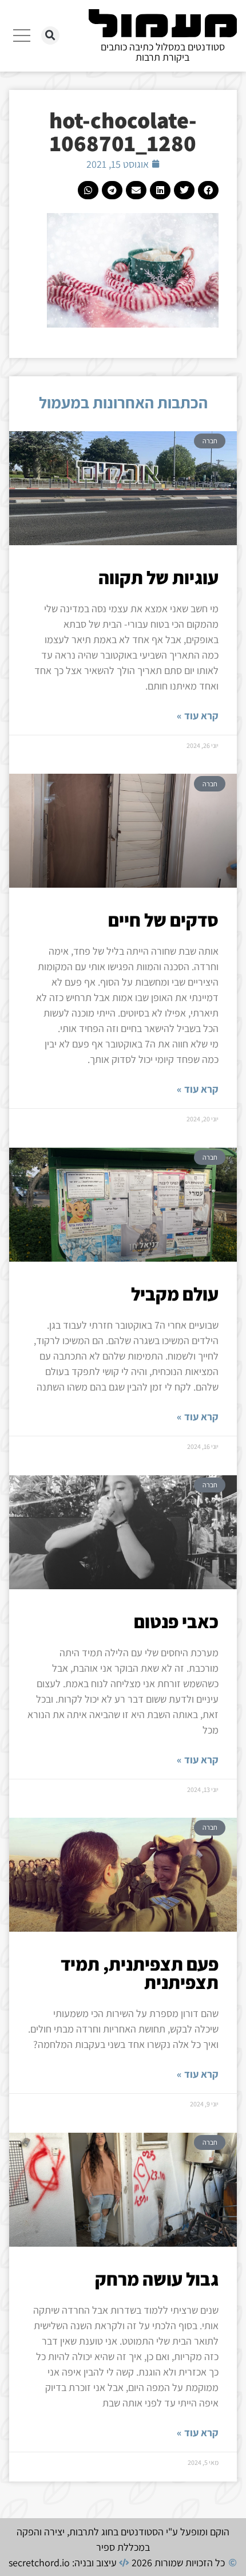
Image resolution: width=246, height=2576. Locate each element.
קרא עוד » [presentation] (198, 716)
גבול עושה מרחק (157, 2279)
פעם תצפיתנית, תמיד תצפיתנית (140, 1973)
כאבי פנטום (176, 1621)
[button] (50, 36)
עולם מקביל (175, 1294)
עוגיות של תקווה (158, 577)
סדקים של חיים (163, 920)
